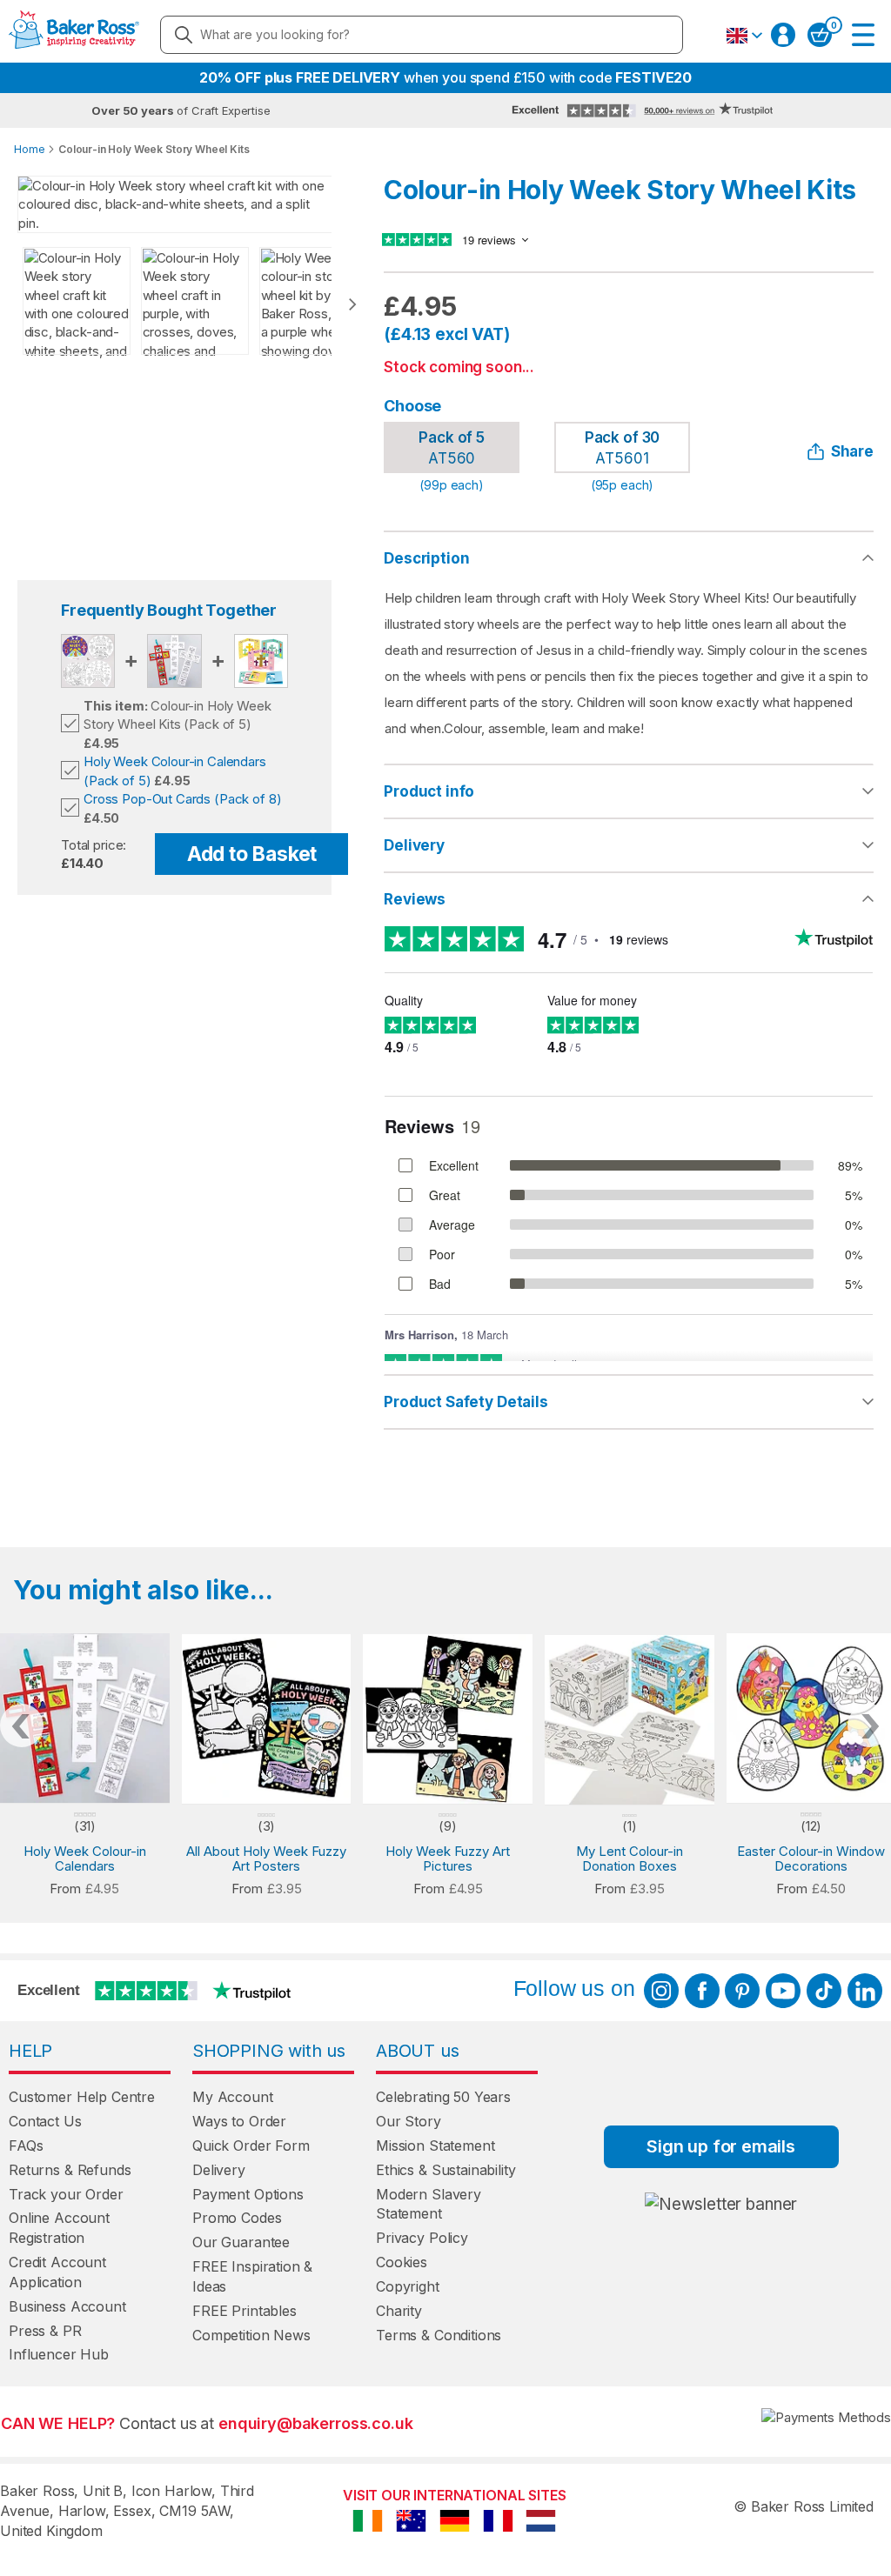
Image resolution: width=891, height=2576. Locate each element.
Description (426, 558)
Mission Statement (435, 2146)
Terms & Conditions (439, 2335)
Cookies (402, 2262)
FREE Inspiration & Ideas (252, 2276)
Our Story (409, 2121)
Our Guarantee (241, 2242)
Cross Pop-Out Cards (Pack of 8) (182, 799)
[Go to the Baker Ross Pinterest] (742, 1991)
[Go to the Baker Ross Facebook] (702, 1991)
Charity (399, 2311)
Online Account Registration (59, 2228)
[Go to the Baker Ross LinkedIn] (865, 1991)
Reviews (415, 899)
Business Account (67, 2306)
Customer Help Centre (82, 2097)
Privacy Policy (422, 2238)
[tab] (629, 792)
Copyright (408, 2286)
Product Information (629, 791)
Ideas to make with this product (629, 1402)
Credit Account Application (57, 2272)
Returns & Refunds (70, 2170)
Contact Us (45, 2121)
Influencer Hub (59, 2354)
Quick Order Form (251, 2146)
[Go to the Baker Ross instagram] (661, 1991)
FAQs (26, 2146)
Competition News (251, 2335)
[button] (744, 36)
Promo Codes (237, 2218)
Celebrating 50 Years (443, 2097)
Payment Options (248, 2194)
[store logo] (74, 35)
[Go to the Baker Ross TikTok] (824, 1991)
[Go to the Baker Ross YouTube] (783, 1991)
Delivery (414, 845)
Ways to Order (239, 2121)
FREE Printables (245, 2311)
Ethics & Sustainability (446, 2170)
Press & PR (45, 2331)
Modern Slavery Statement (429, 2204)
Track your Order (66, 2194)
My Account (233, 2097)
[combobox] (422, 35)
